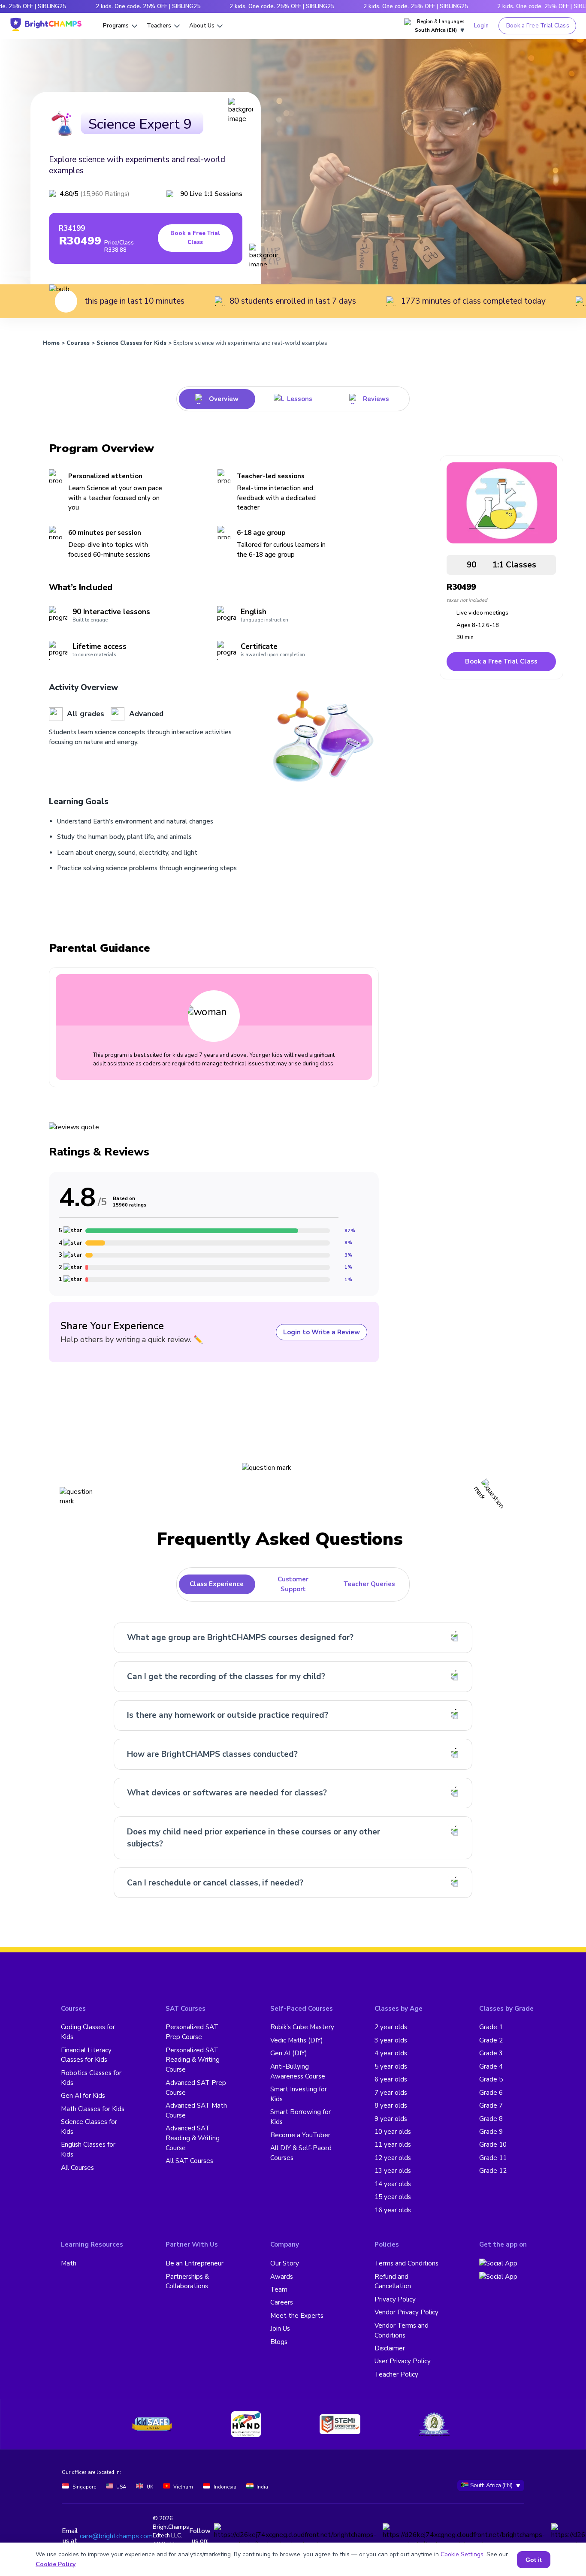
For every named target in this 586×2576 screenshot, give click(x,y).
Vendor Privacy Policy (406, 2312)
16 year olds (393, 2210)
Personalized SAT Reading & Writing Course (193, 2060)
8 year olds (391, 2105)
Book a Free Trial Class (538, 26)
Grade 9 (491, 2132)
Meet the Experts (297, 2316)
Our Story (285, 2263)
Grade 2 (491, 2040)
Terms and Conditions (406, 2263)
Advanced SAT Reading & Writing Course (193, 2138)
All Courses (77, 2168)
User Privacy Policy (403, 2361)
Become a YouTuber (300, 2135)
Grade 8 (491, 2119)
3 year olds (391, 2040)
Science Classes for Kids (131, 343)
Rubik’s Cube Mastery (302, 2027)
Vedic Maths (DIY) (297, 2040)
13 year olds (393, 2171)
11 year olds (393, 2145)
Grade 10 (493, 2145)
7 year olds (391, 2093)
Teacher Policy (396, 2374)
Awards (282, 2277)
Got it (534, 2560)
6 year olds (391, 2079)
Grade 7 (491, 2105)
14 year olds (393, 2184)
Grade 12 (493, 2171)
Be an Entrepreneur (195, 2263)
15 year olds (393, 2197)
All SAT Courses (189, 2161)
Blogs (279, 2342)
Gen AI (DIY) (289, 2053)
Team (279, 2289)
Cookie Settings (462, 2554)
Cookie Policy (56, 2564)
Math (69, 2263)
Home (51, 343)
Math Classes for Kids (93, 2109)
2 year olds (391, 2027)
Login (481, 26)
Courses (78, 343)
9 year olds (391, 2119)
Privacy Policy (395, 2299)
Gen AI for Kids (83, 2096)
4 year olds (391, 2053)
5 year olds (391, 2066)
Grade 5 (491, 2079)
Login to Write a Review (322, 1332)
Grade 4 (491, 2066)
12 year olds (393, 2158)
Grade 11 (493, 2158)
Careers (282, 2302)
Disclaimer (390, 2348)
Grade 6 (491, 2093)
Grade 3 (491, 2053)
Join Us (280, 2329)
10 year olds (393, 2132)
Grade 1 (491, 2027)
